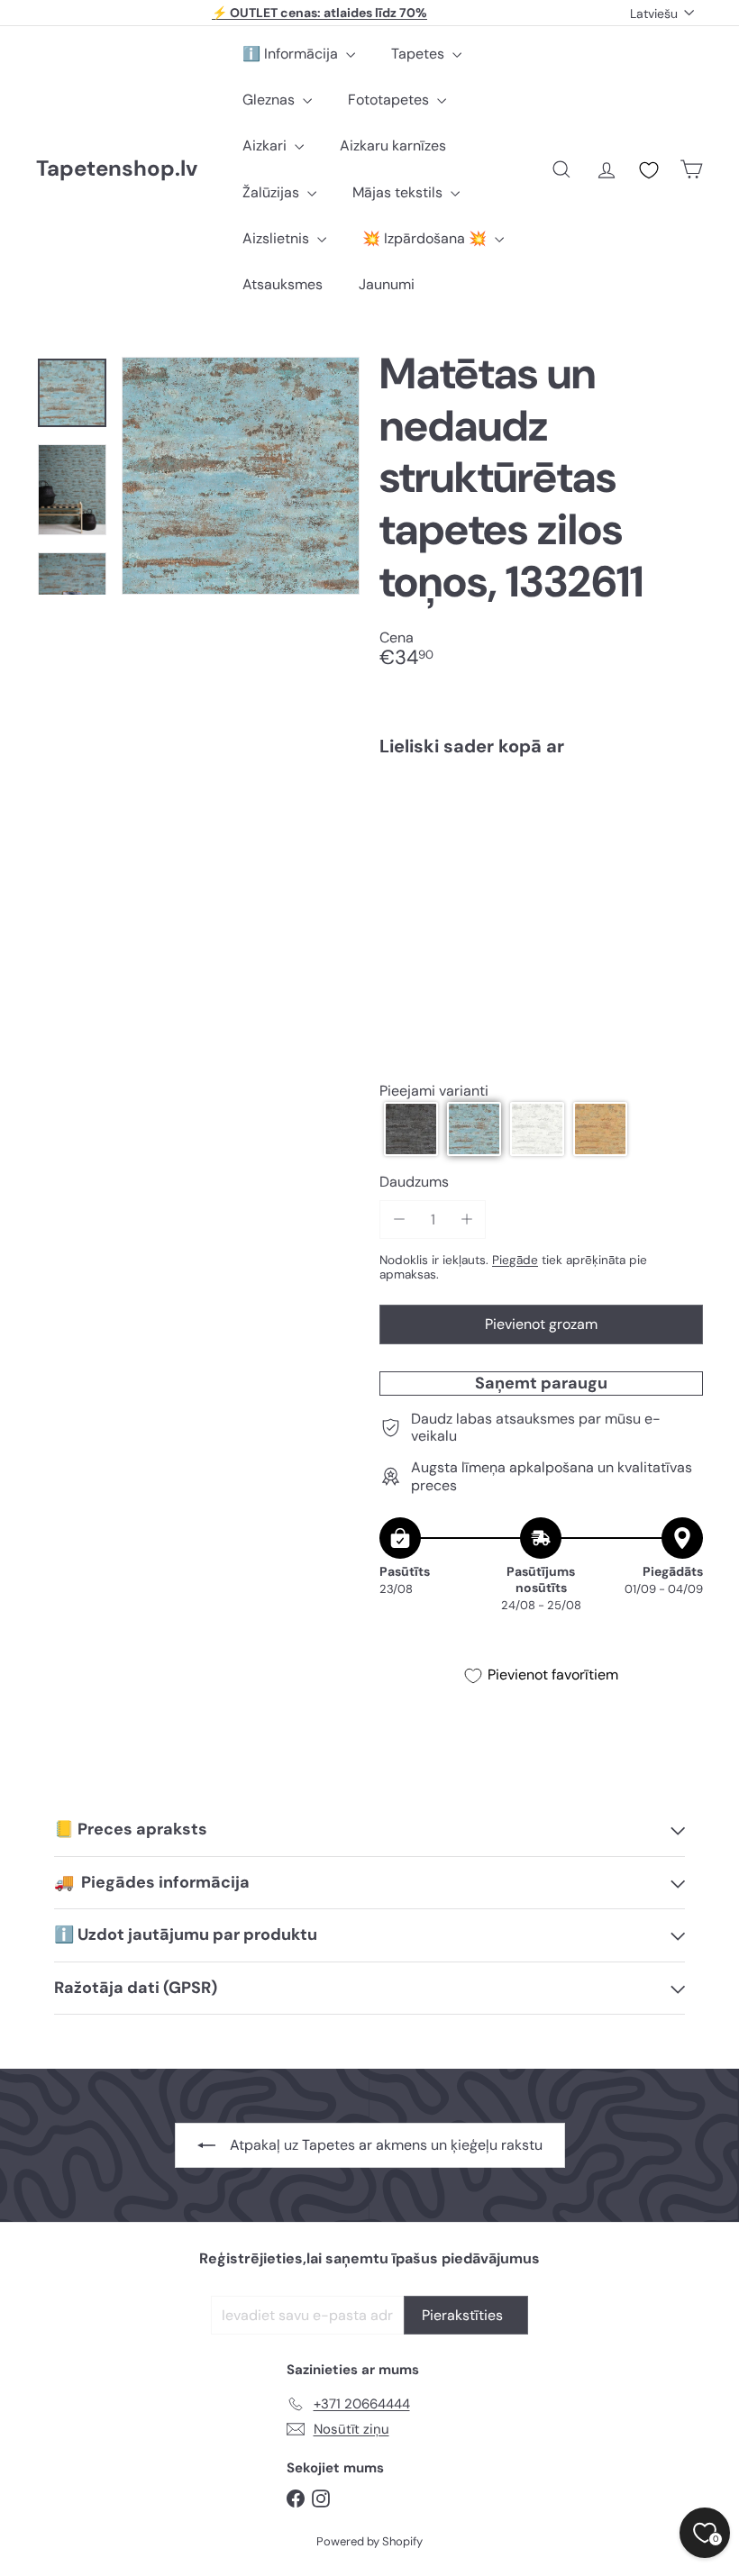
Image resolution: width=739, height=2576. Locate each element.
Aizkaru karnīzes (393, 146)
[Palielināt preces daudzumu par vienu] (466, 1220)
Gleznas (270, 100)
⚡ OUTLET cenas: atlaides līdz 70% (319, 13)
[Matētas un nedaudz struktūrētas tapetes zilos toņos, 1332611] (541, 843)
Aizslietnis (278, 238)
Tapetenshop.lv (117, 169)
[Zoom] (241, 476)
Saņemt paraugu (541, 1383)
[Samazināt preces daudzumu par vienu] (399, 1220)
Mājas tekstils (399, 192)
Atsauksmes (283, 284)
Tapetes (420, 54)
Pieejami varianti (434, 1091)
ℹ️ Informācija (292, 54)
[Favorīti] (649, 170)
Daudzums (414, 1182)
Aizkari (266, 146)
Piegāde (515, 1260)
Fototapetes (390, 100)
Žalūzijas (273, 192)
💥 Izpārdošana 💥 (426, 238)
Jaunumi (387, 284)
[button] (411, 1129)
